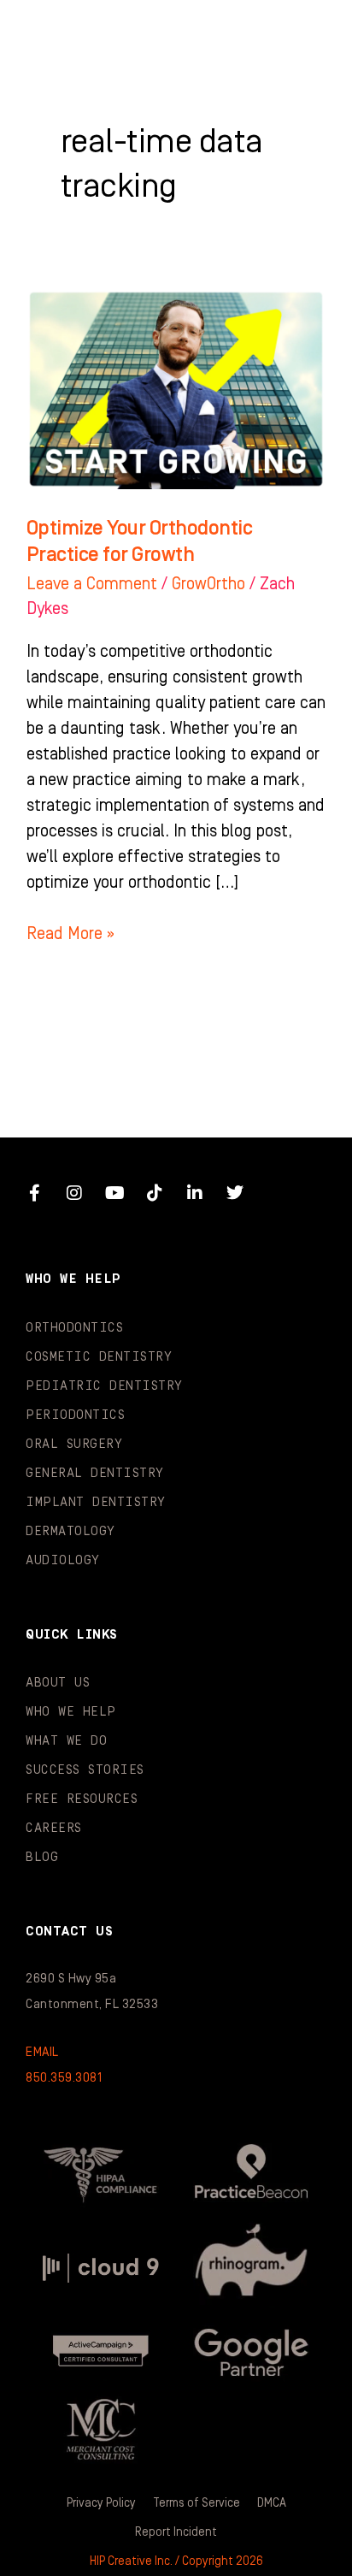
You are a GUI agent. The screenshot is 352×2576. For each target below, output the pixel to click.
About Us (58, 1683)
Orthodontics (74, 1328)
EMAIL (42, 2052)
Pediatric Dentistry (104, 1386)
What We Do (66, 1741)
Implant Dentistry (96, 1502)
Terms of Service (197, 2503)
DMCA (272, 2503)
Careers (54, 1828)
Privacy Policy (101, 2503)
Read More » (70, 932)
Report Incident (176, 2532)
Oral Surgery (74, 1444)
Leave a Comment (92, 584)
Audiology (63, 1560)
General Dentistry (95, 1473)
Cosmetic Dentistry (99, 1357)
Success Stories (85, 1770)
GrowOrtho (208, 584)
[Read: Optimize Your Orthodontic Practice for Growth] (176, 388)
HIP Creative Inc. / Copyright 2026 (176, 2561)
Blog (42, 1857)
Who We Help (71, 1712)
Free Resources (82, 1799)
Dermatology (70, 1531)
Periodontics (75, 1415)
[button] (304, 34)
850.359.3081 (64, 2078)
